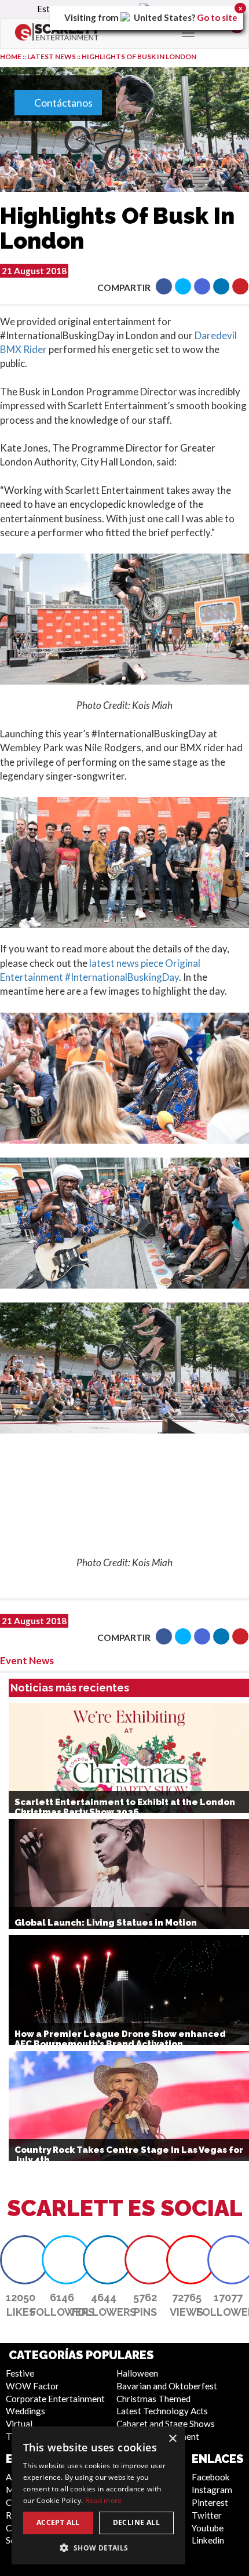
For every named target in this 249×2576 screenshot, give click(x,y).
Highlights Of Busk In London (139, 57)
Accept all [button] (58, 2522)
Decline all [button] (136, 2522)
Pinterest (210, 2502)
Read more (104, 2500)
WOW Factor (32, 2386)
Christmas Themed (153, 2399)
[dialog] (98, 2495)
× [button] (172, 2439)
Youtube (208, 2528)
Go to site (217, 17)
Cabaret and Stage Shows (166, 2424)
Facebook (211, 2477)
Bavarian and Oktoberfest (167, 2386)
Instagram (212, 2490)
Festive (20, 2373)
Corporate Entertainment (55, 2399)
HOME (11, 57)
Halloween (137, 2373)
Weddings (25, 2411)
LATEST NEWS (52, 57)
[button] (164, 286)
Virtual (19, 2424)
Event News (27, 1660)
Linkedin (208, 2540)
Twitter (207, 2515)
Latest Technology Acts (162, 2411)
